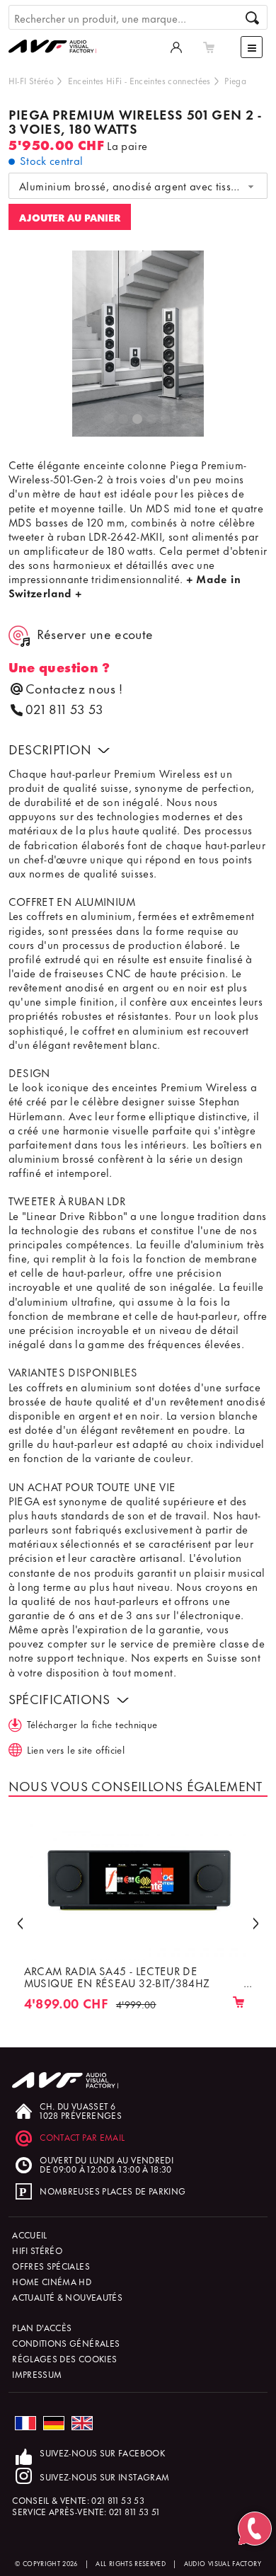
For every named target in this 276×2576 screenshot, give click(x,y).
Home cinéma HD (52, 2281)
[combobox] (138, 186)
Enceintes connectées (170, 80)
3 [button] (138, 420)
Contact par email (82, 2137)
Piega (235, 80)
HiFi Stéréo (37, 2250)
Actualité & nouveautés (67, 2297)
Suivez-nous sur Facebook (102, 2453)
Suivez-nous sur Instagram (104, 2477)
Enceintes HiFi (95, 80)
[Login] (176, 47)
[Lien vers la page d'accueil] (58, 32)
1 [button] (110, 420)
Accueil (30, 2235)
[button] (20, 1922)
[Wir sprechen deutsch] (54, 2423)
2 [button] (124, 420)
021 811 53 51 (134, 2511)
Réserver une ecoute (95, 634)
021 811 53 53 (64, 709)
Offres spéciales (51, 2266)
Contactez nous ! (74, 688)
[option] (138, 344)
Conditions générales (66, 2343)
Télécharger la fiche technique (92, 1724)
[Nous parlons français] (25, 2423)
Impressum (37, 2374)
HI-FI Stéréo (31, 80)
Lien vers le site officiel (76, 1749)
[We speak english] (82, 2423)
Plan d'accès (42, 2327)
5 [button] (166, 420)
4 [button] (152, 420)
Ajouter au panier (70, 217)
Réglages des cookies (64, 2358)
